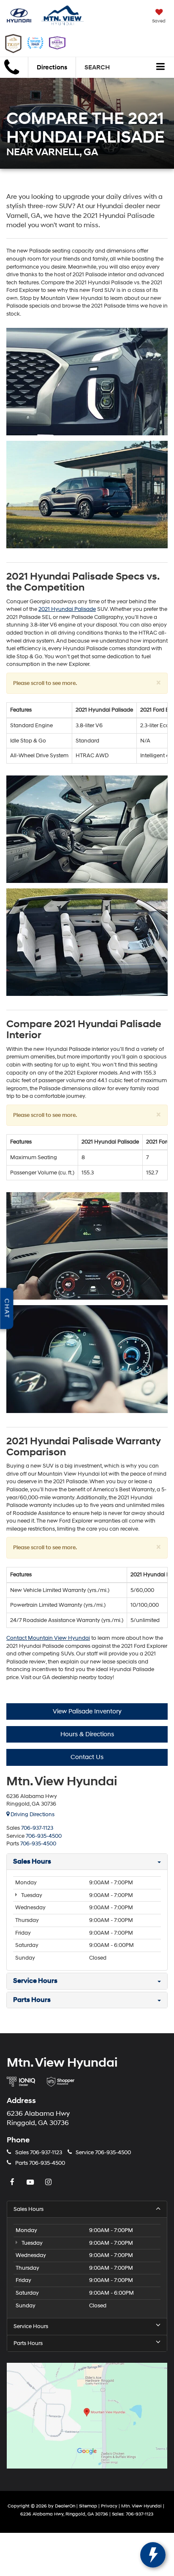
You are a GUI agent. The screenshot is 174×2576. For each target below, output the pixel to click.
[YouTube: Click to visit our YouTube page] (31, 2183)
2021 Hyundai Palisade (67, 609)
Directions (52, 67)
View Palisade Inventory (87, 1711)
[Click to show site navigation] (161, 68)
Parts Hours (28, 2343)
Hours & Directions (87, 1734)
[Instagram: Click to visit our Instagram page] (49, 2183)
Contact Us (87, 1757)
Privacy (109, 2506)
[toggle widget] (153, 2555)
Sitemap (88, 2506)
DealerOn (65, 2506)
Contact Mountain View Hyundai (48, 1638)
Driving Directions (32, 1814)
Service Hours (31, 2326)
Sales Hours (29, 2209)
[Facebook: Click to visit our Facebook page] (13, 2183)
